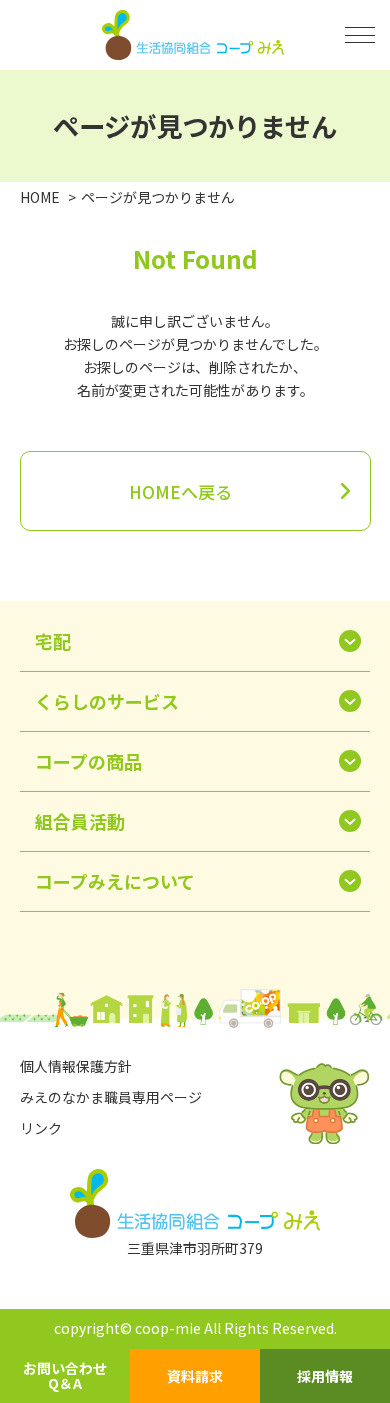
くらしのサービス (107, 701)
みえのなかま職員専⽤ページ (111, 1097)
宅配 (53, 641)
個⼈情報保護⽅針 (76, 1066)
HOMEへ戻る (180, 491)
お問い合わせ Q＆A (65, 1375)
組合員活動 (80, 821)
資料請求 (195, 1376)
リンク (41, 1128)
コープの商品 (88, 761)
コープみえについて (115, 881)
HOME (40, 197)
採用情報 (325, 1376)
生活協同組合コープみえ (195, 35)
